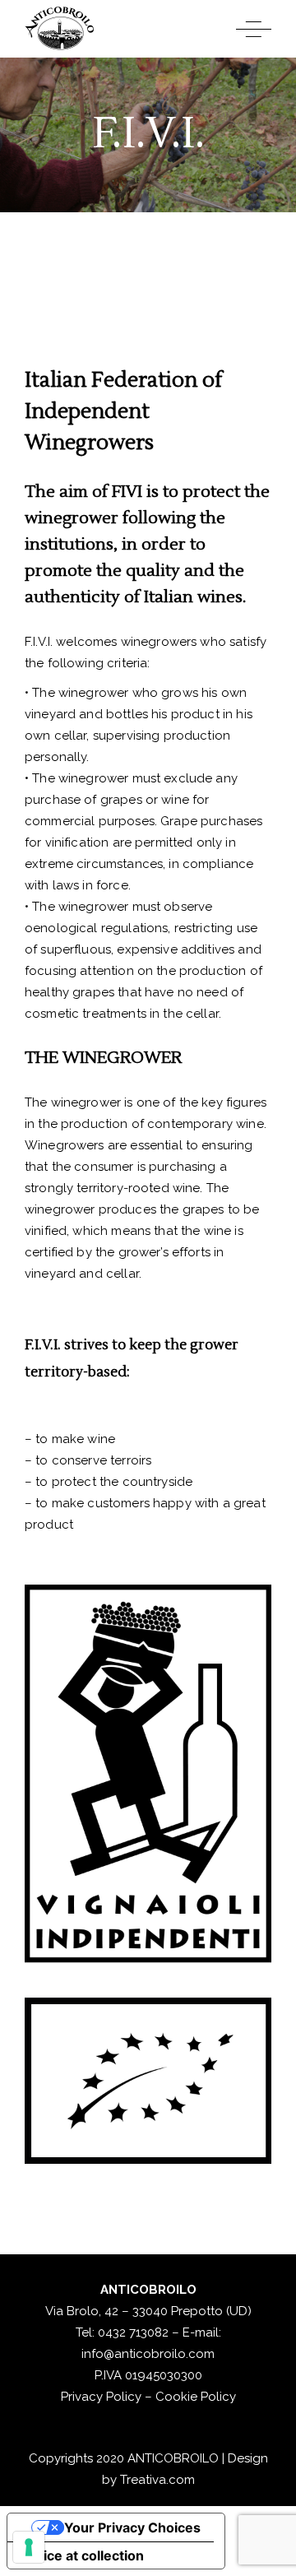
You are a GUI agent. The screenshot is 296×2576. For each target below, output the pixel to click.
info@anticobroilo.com (148, 2354)
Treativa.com (157, 2480)
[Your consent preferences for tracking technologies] (29, 2547)
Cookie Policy (196, 2397)
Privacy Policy (101, 2397)
